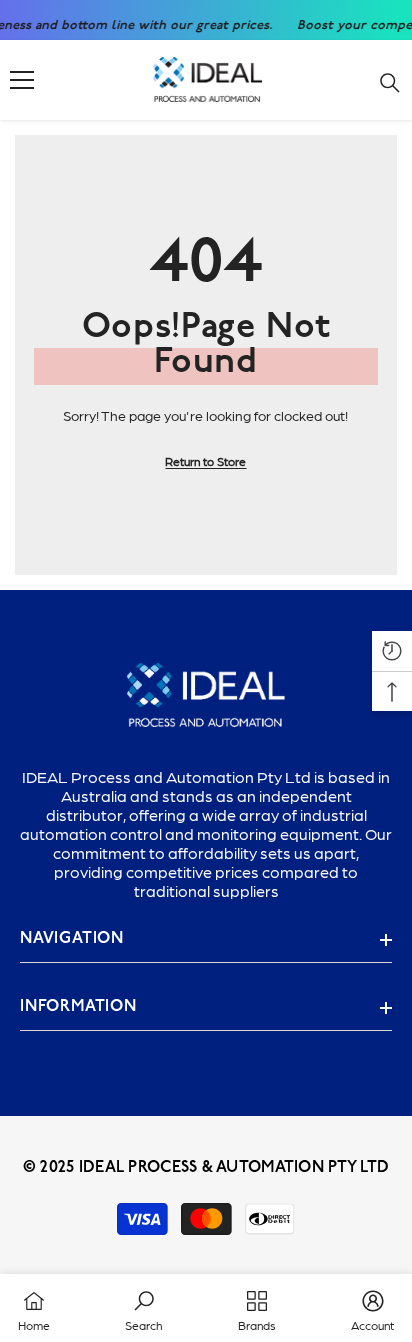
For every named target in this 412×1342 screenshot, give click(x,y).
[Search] (390, 83)
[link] (143, 1308)
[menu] (22, 80)
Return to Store (205, 461)
